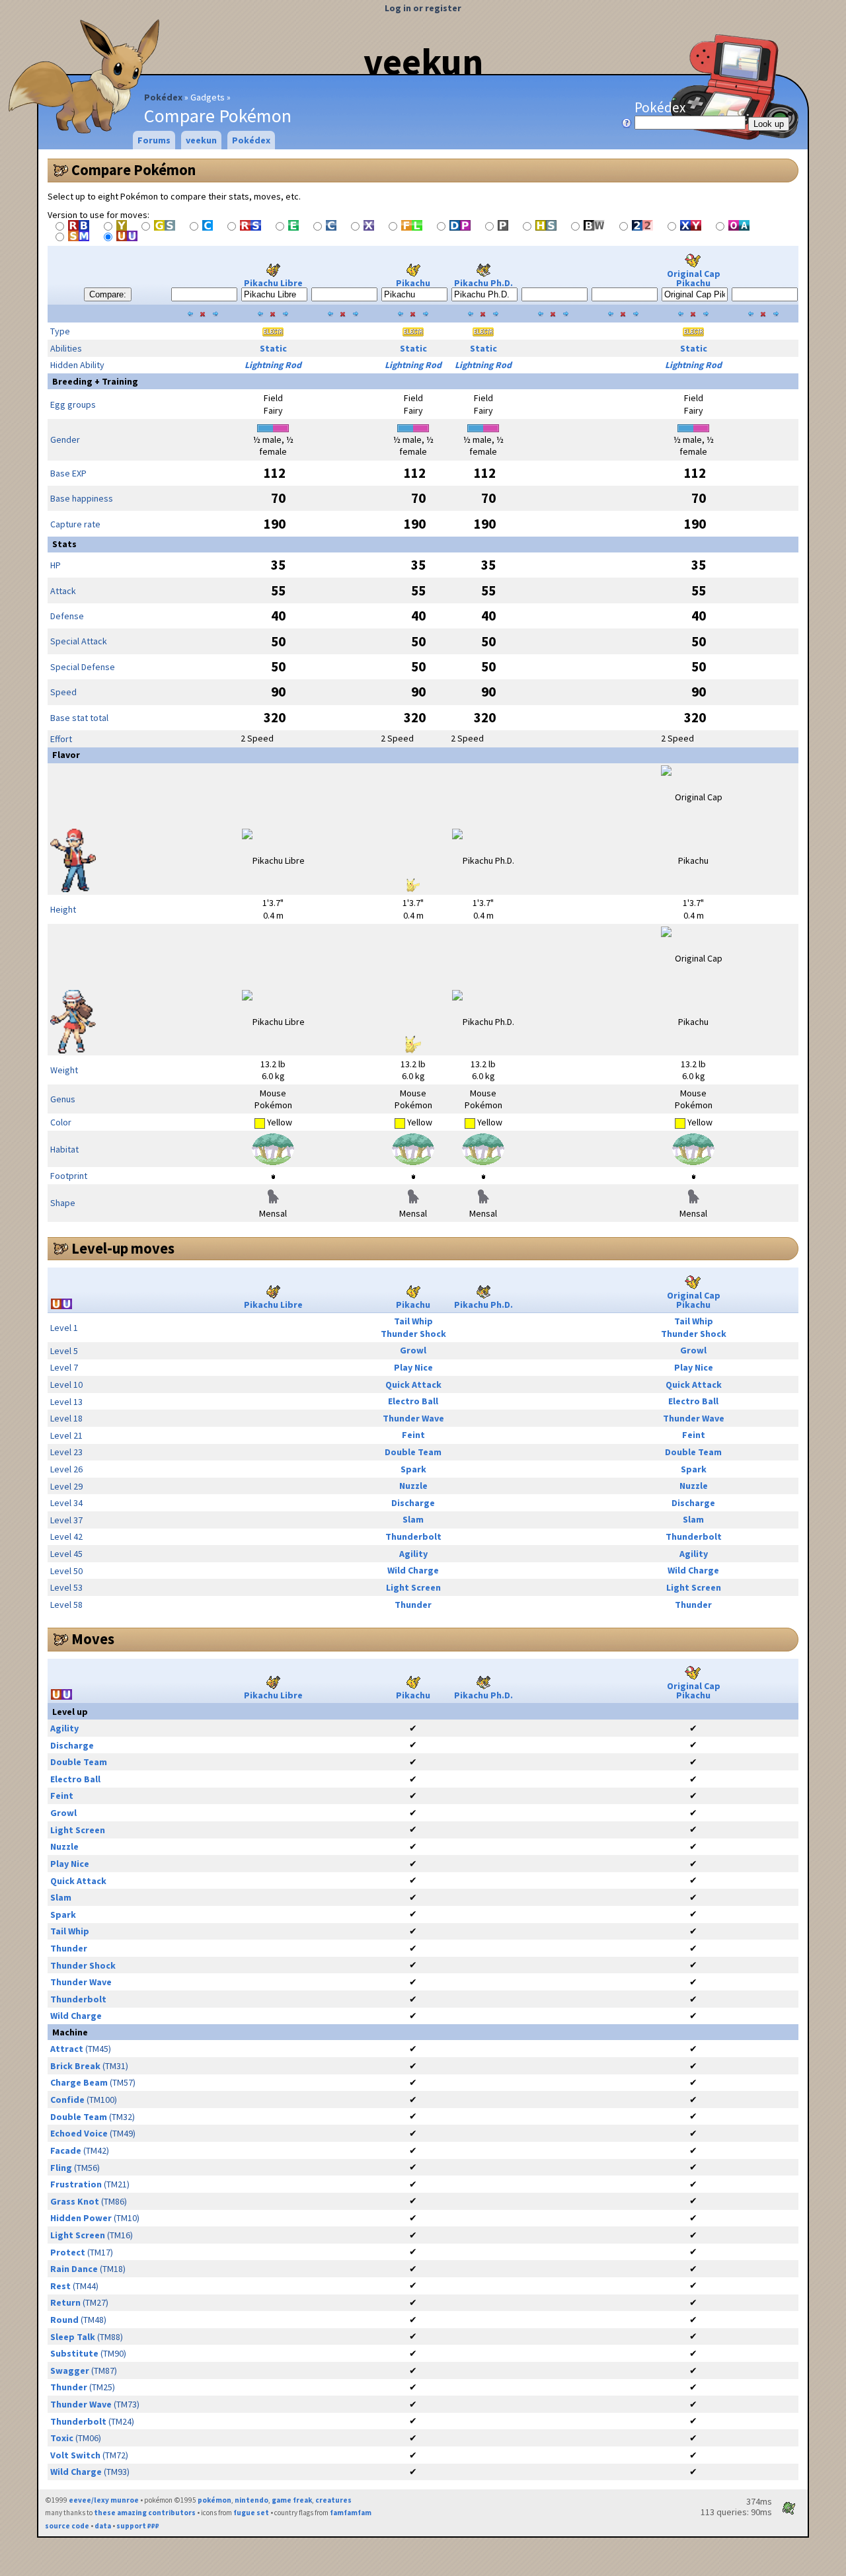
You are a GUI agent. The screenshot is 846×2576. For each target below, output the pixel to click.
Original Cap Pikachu (694, 278)
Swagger (70, 2370)
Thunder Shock (413, 1334)
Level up (70, 1712)
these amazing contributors (145, 2513)
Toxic (62, 2438)
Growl (413, 1350)
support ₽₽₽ (138, 2526)
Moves (93, 1639)
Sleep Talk (73, 2337)
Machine (70, 2032)
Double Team (413, 1452)
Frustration (76, 2184)
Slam (413, 1519)
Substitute (74, 2353)
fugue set (251, 2513)
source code (67, 2526)
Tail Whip (413, 1321)
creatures (333, 2500)
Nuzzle (413, 1486)
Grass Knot (75, 2201)
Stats (64, 544)
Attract (67, 2049)
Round (64, 2320)
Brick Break (75, 2066)
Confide (67, 2100)
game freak (292, 2500)
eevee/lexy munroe (104, 2500)
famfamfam (351, 2513)
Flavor (66, 755)
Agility (413, 1554)
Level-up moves (123, 1248)
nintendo (251, 2500)
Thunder (413, 1605)
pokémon (214, 2500)
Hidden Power (81, 2218)
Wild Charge (413, 1570)
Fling (61, 2168)
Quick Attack (413, 1384)
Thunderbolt (413, 1536)
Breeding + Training (95, 381)
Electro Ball (413, 1401)
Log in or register (423, 8)
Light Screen (413, 1587)
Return (65, 2302)
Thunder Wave (413, 1418)
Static (273, 348)
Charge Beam (79, 2082)
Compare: (108, 294)
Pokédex (163, 97)
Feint (413, 1435)
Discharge (413, 1503)
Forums (154, 140)
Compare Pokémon (134, 170)
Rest (60, 2286)
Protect (68, 2252)
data (103, 2526)
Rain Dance (74, 2269)
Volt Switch (75, 2455)
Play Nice (413, 1367)
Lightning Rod (273, 365)
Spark (413, 1469)
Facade (66, 2150)
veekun (423, 61)
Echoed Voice (79, 2133)
